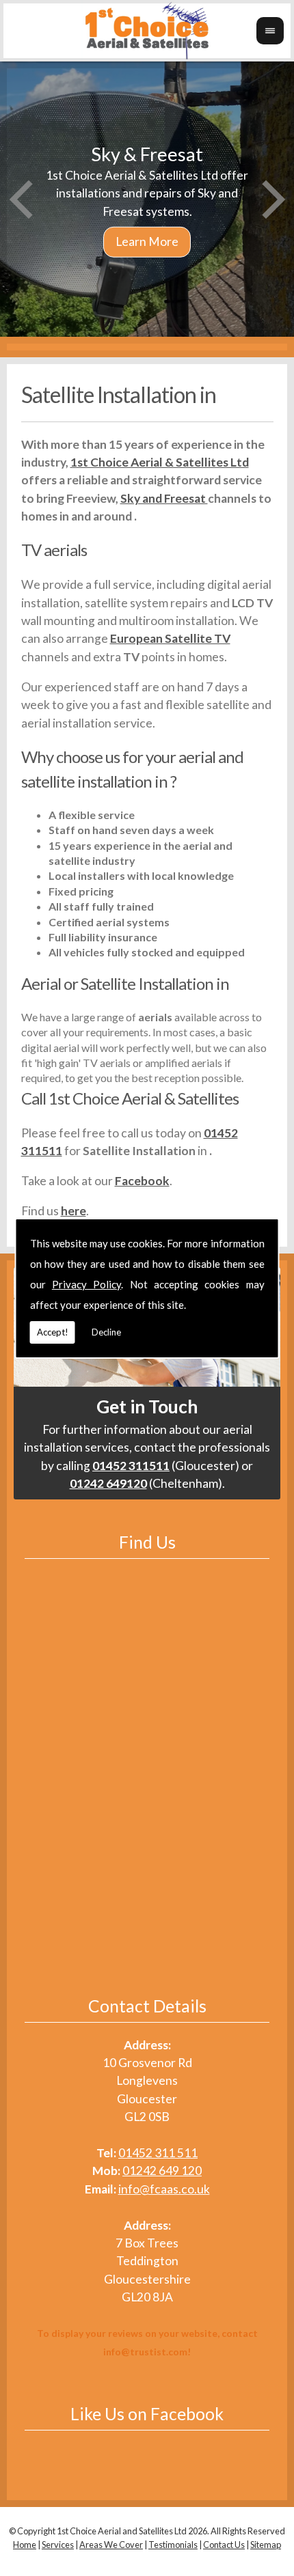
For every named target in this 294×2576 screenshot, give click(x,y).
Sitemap (266, 2545)
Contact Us (224, 2545)
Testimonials (173, 2545)
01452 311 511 (158, 2153)
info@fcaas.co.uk (164, 2189)
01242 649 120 (162, 2171)
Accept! (53, 1332)
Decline (106, 1332)
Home (25, 2545)
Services (58, 2545)
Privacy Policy (86, 1284)
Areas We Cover (111, 2545)
